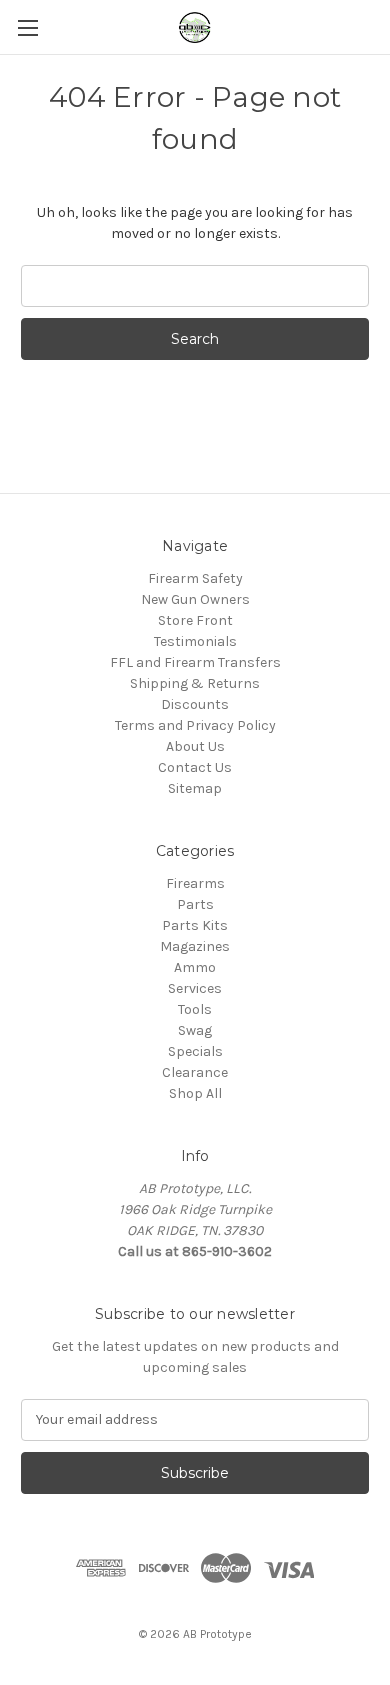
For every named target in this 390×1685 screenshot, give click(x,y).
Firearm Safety (195, 578)
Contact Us (195, 767)
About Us (195, 746)
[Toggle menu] (27, 27)
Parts (195, 904)
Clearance (195, 1072)
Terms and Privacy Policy (195, 725)
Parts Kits (195, 925)
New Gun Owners (195, 599)
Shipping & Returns (195, 683)
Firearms (195, 883)
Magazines (195, 946)
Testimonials (195, 641)
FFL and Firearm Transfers (195, 662)
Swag (195, 1030)
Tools (195, 1009)
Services (195, 988)
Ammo (195, 967)
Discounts (195, 704)
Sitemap (195, 788)
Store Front (195, 620)
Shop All (195, 1093)
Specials (195, 1051)
